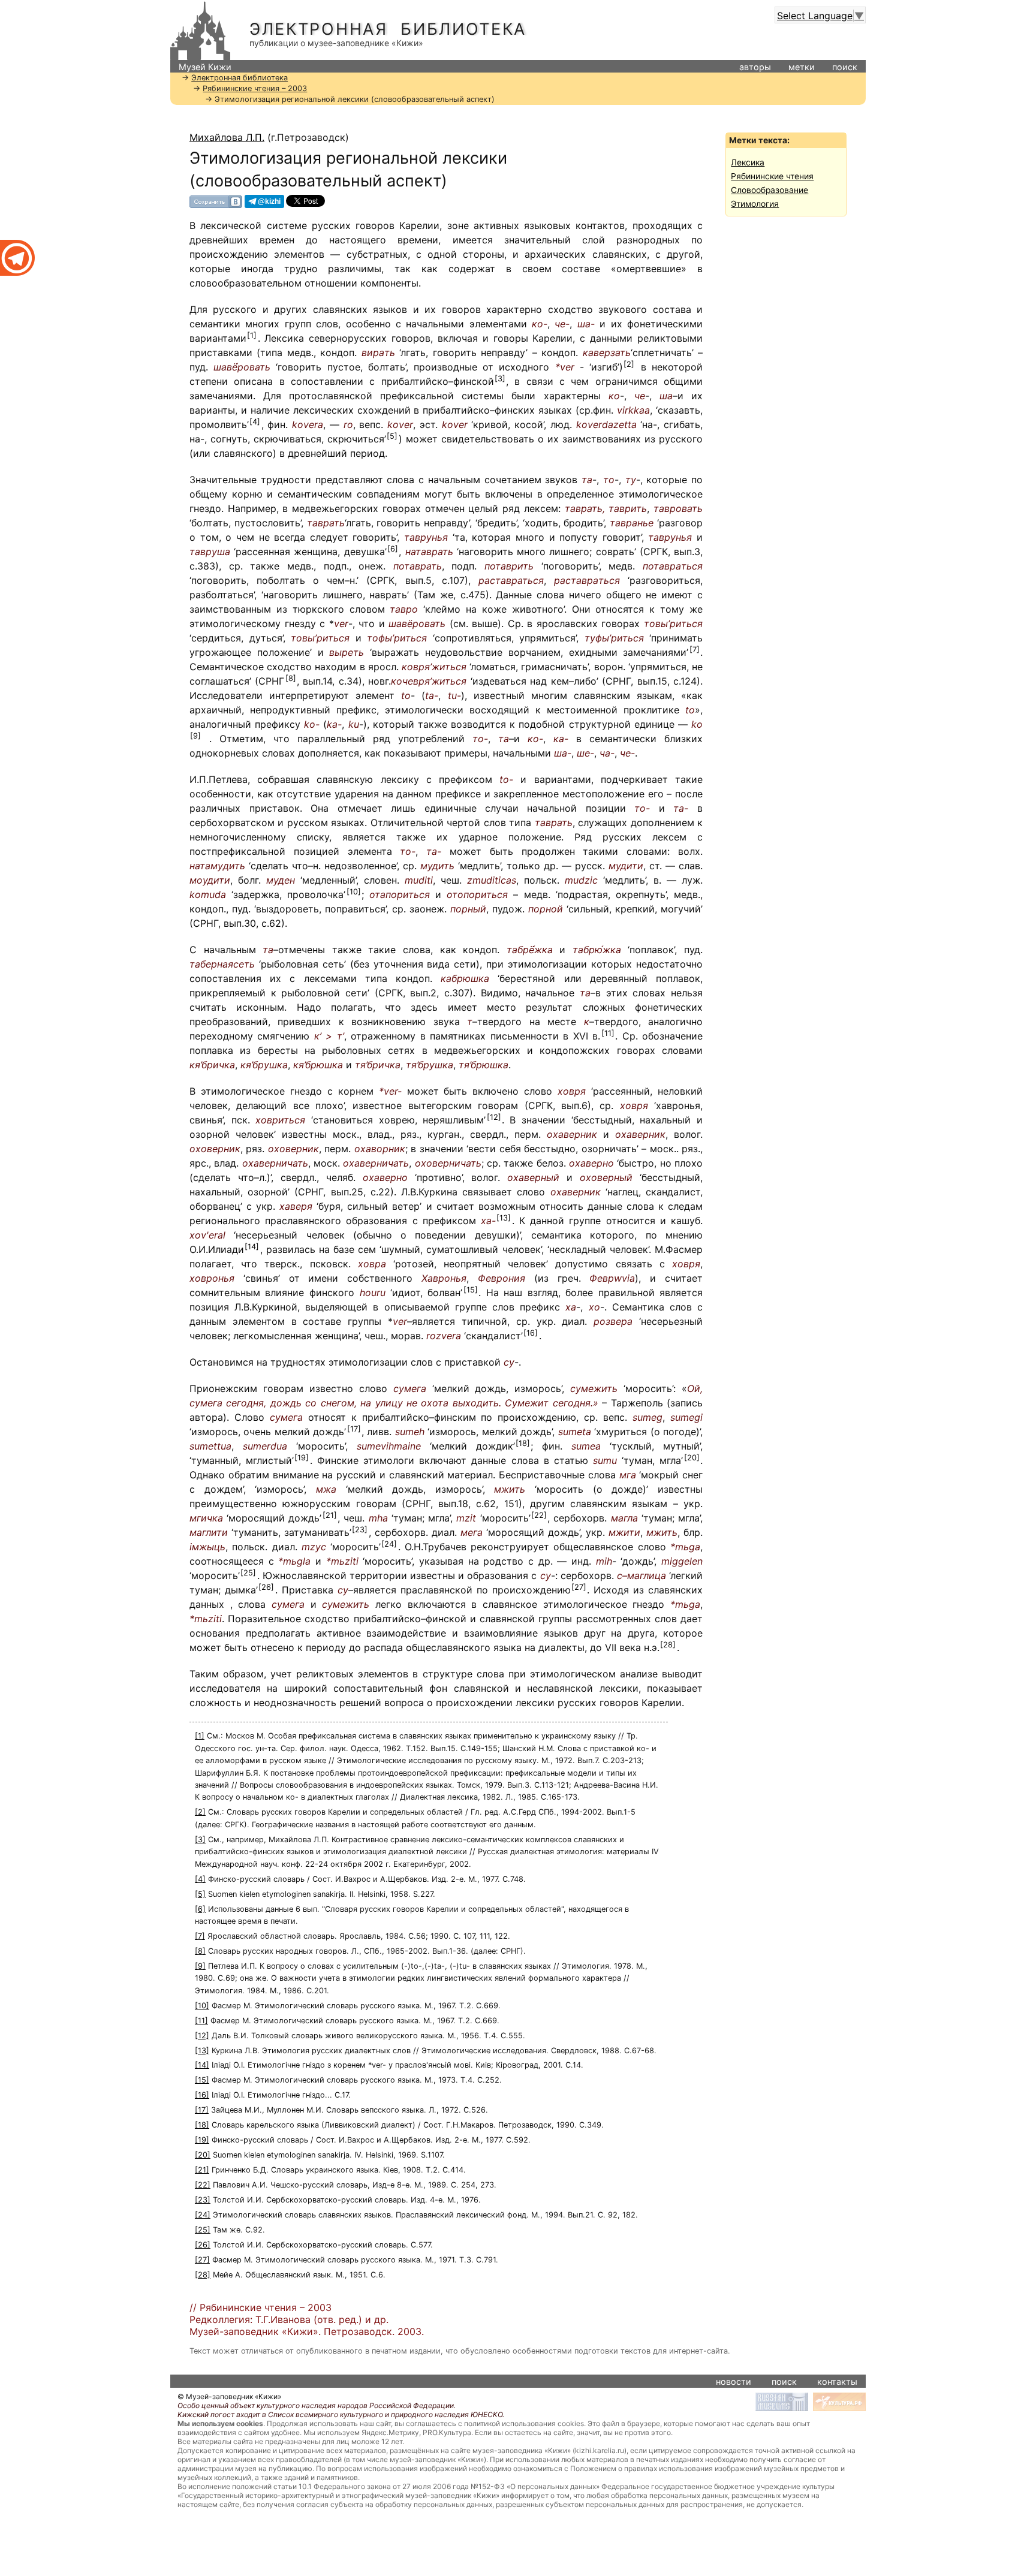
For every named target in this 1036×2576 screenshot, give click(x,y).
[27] (579, 1587)
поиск (845, 67)
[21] (330, 1515)
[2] (629, 364)
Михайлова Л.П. (227, 137)
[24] (389, 1544)
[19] (302, 1458)
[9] (195, 736)
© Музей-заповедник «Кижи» (229, 2396)
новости (734, 2381)
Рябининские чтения (772, 176)
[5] (392, 436)
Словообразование (770, 190)
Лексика (748, 162)
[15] (471, 1290)
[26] (266, 1587)
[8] (291, 678)
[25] (248, 1573)
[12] (494, 1117)
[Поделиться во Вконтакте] (216, 201)
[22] (539, 1515)
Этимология (755, 204)
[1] (252, 335)
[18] (523, 1443)
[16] (531, 1333)
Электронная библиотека (388, 29)
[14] (252, 1247)
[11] (608, 1033)
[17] (354, 1429)
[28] (668, 1645)
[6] (393, 549)
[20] (692, 1458)
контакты (837, 2381)
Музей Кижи (205, 67)
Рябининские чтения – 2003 (255, 88)
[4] (255, 422)
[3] (500, 379)
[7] (695, 650)
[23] (360, 1530)
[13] (504, 1218)
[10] (354, 892)
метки (802, 67)
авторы (755, 67)
